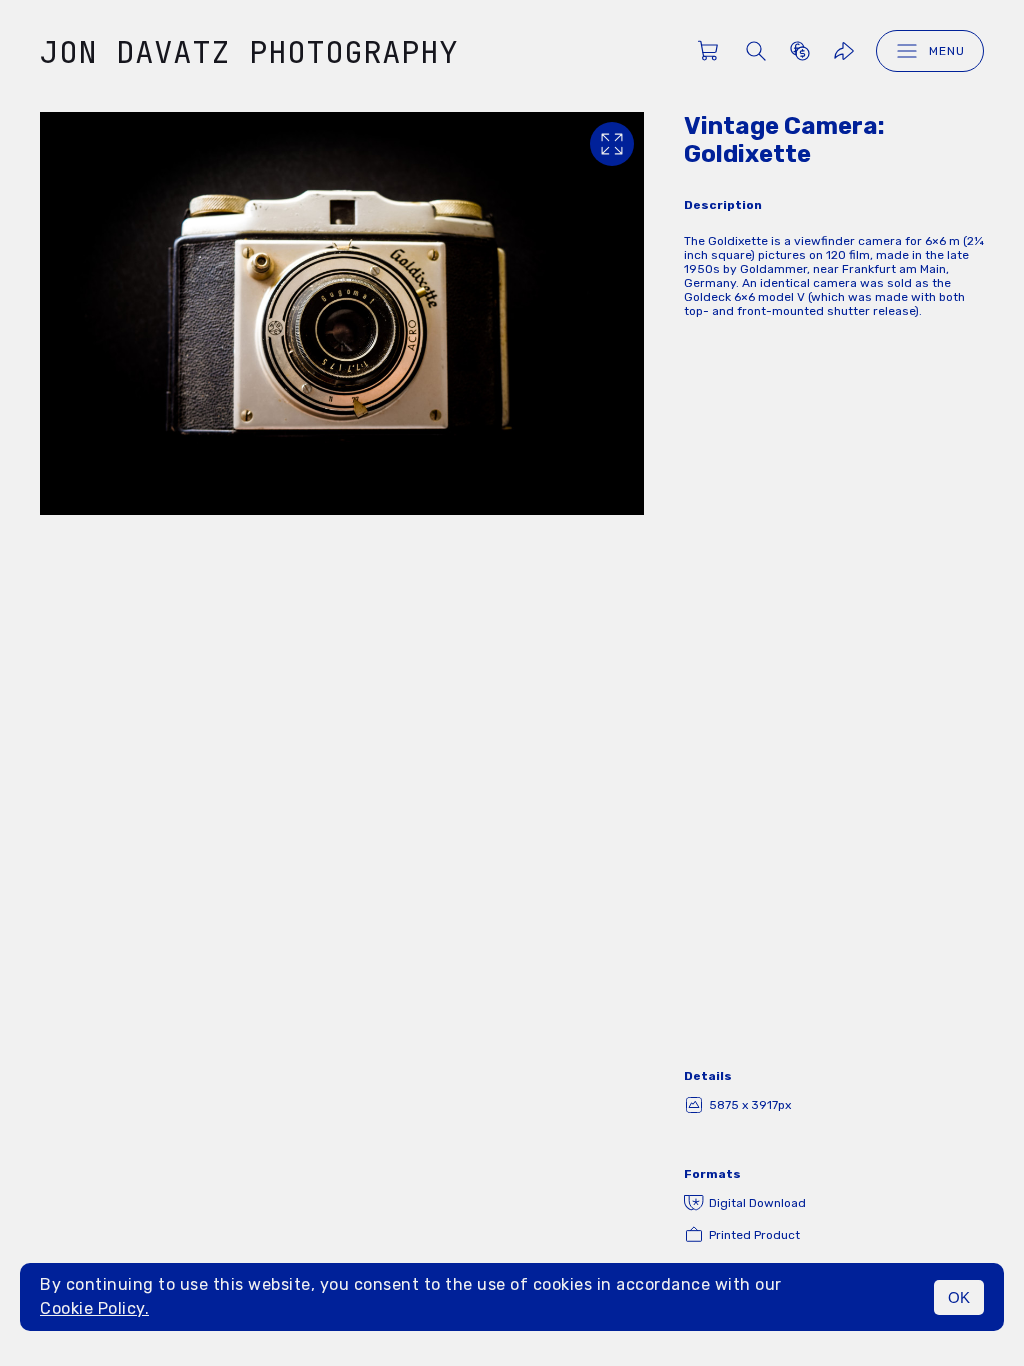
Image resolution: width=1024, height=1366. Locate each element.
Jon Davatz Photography (249, 51)
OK (959, 1297)
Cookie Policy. (94, 1308)
